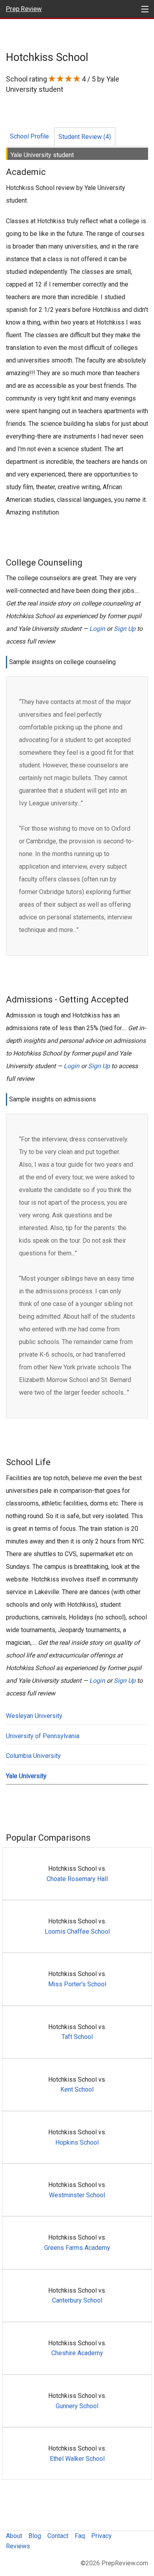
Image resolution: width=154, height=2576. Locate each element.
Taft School (77, 2037)
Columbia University (33, 1756)
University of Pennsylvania (43, 1736)
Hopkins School (77, 2142)
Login (97, 629)
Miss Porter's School (77, 1984)
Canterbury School (77, 2300)
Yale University (26, 1776)
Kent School (77, 2089)
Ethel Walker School (77, 2459)
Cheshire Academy (77, 2353)
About (14, 2536)
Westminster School (77, 2195)
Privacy (101, 2536)
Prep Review (24, 9)
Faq (80, 2536)
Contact (58, 2536)
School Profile (29, 136)
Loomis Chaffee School (77, 1932)
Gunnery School (77, 2406)
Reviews (18, 2546)
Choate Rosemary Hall (77, 1879)
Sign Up (125, 629)
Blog (35, 2536)
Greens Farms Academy (77, 2248)
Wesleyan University (34, 1716)
